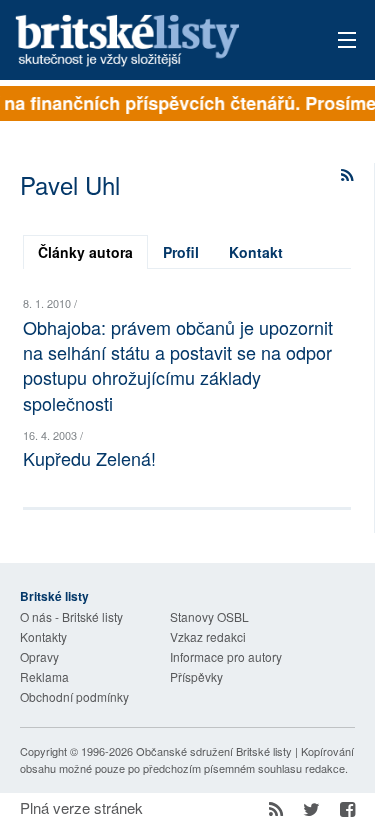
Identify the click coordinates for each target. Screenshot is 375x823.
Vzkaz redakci (208, 636)
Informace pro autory (226, 656)
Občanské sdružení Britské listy (214, 751)
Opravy (39, 656)
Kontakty (43, 636)
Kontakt (256, 252)
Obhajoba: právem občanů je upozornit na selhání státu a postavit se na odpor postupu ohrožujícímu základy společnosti (178, 365)
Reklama (44, 676)
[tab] (85, 252)
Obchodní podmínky (74, 696)
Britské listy (154, 41)
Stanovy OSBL (209, 616)
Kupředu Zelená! (89, 458)
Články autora (85, 252)
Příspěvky (196, 676)
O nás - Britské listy (71, 616)
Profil (181, 252)
